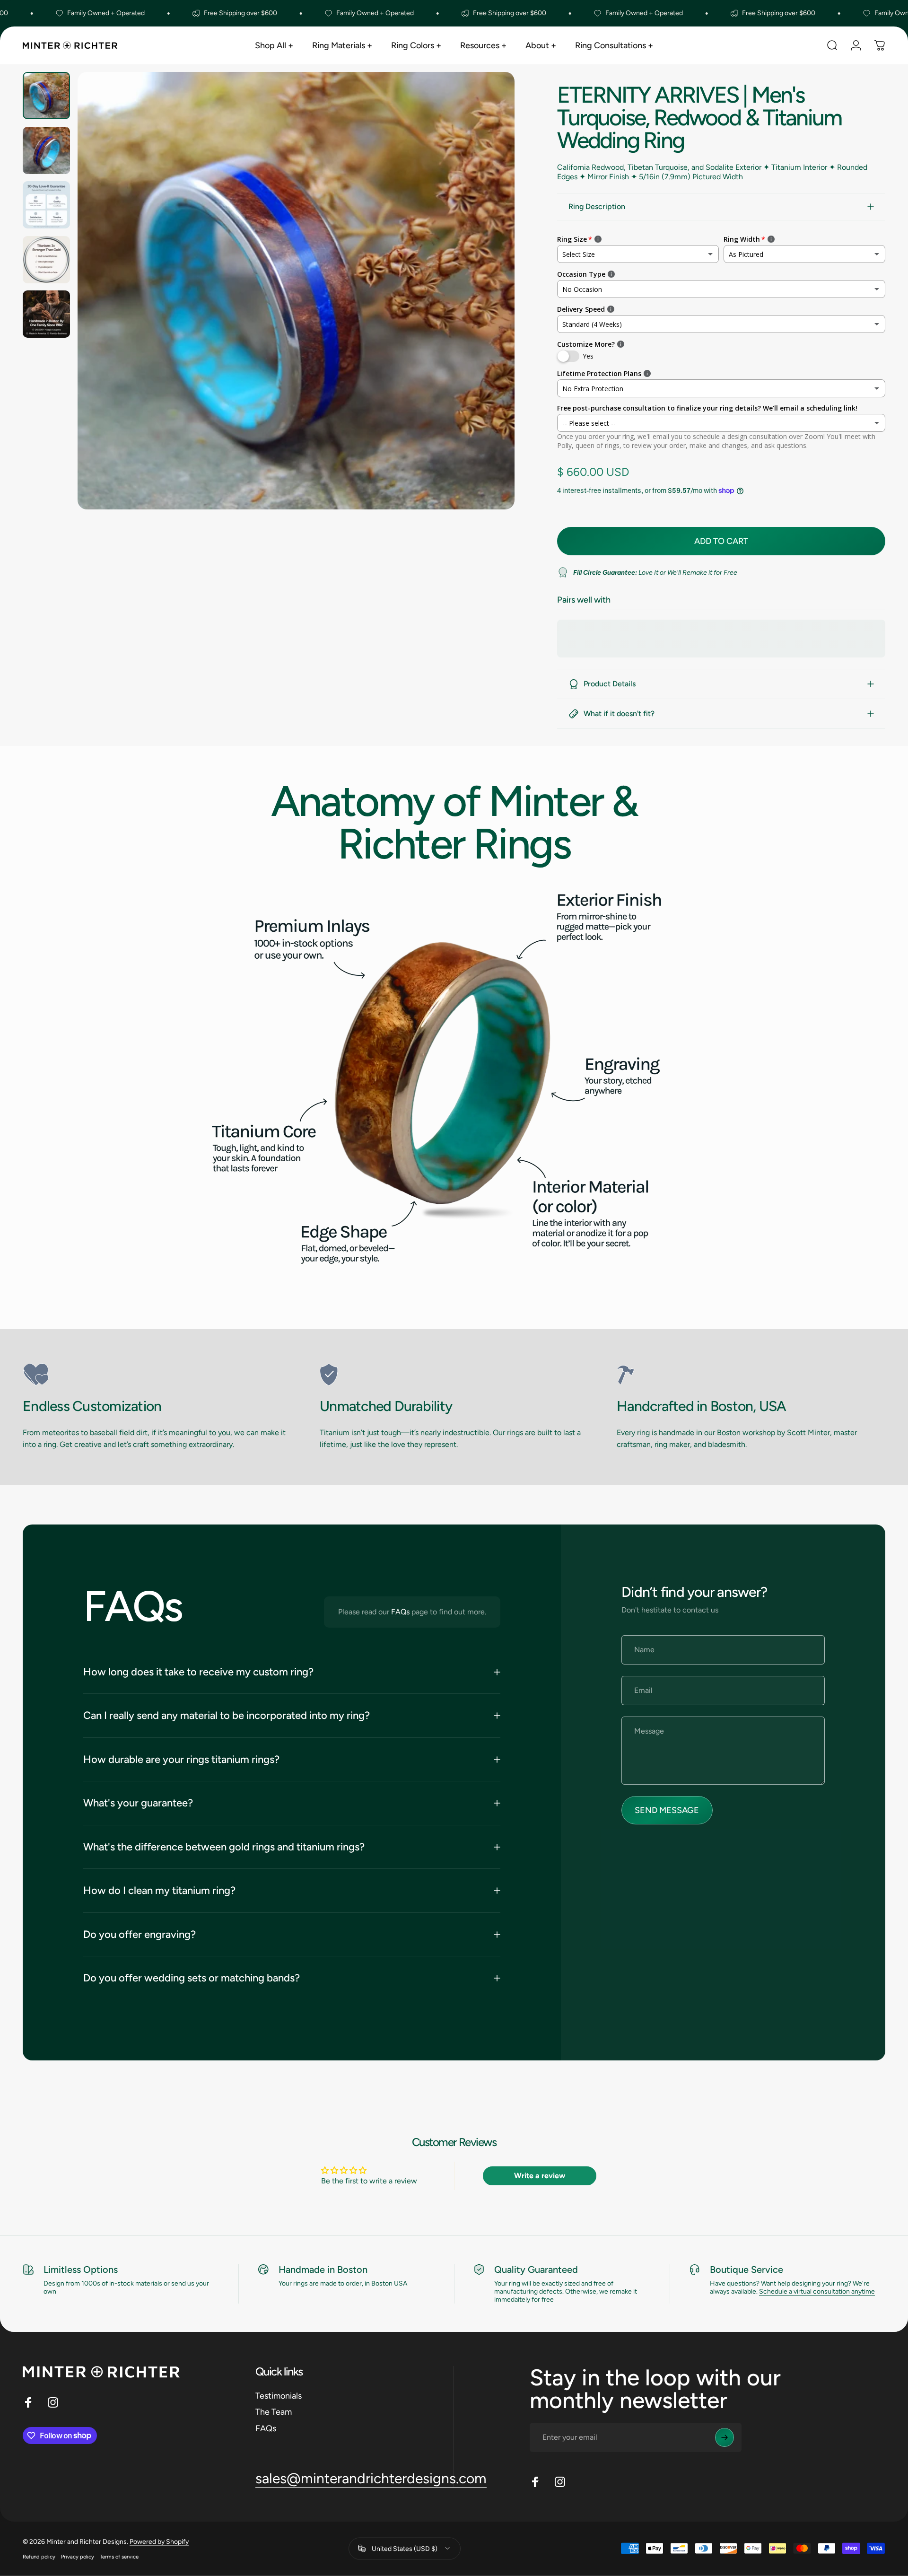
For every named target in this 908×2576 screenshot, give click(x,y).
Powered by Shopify (159, 2541)
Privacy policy (78, 2556)
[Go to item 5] (46, 314)
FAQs (400, 1612)
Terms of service (119, 2556)
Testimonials (279, 2396)
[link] (157, 1375)
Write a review (540, 2176)
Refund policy (39, 2556)
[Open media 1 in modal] (296, 291)
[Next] (490, 313)
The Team (274, 2412)
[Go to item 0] (46, 96)
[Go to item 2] (46, 150)
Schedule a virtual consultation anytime (817, 2291)
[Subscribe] (725, 2437)
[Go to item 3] (46, 205)
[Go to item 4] (46, 260)
